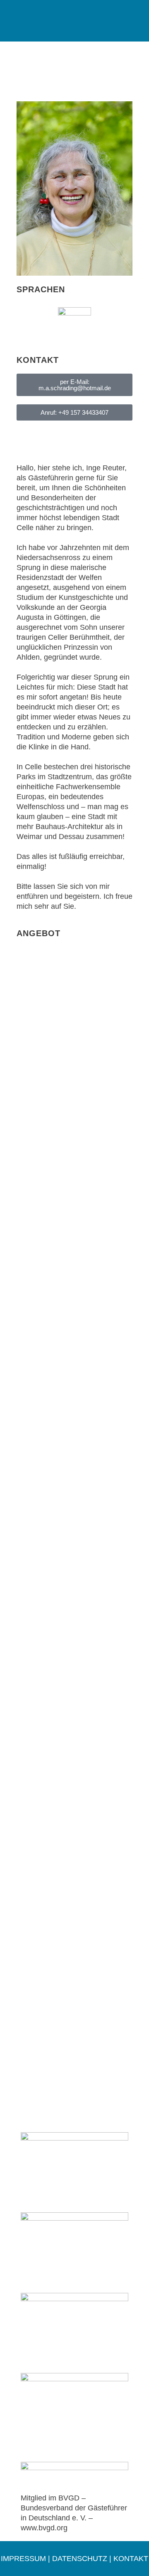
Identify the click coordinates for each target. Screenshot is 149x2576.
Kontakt (131, 2559)
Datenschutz (80, 2559)
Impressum (23, 2559)
